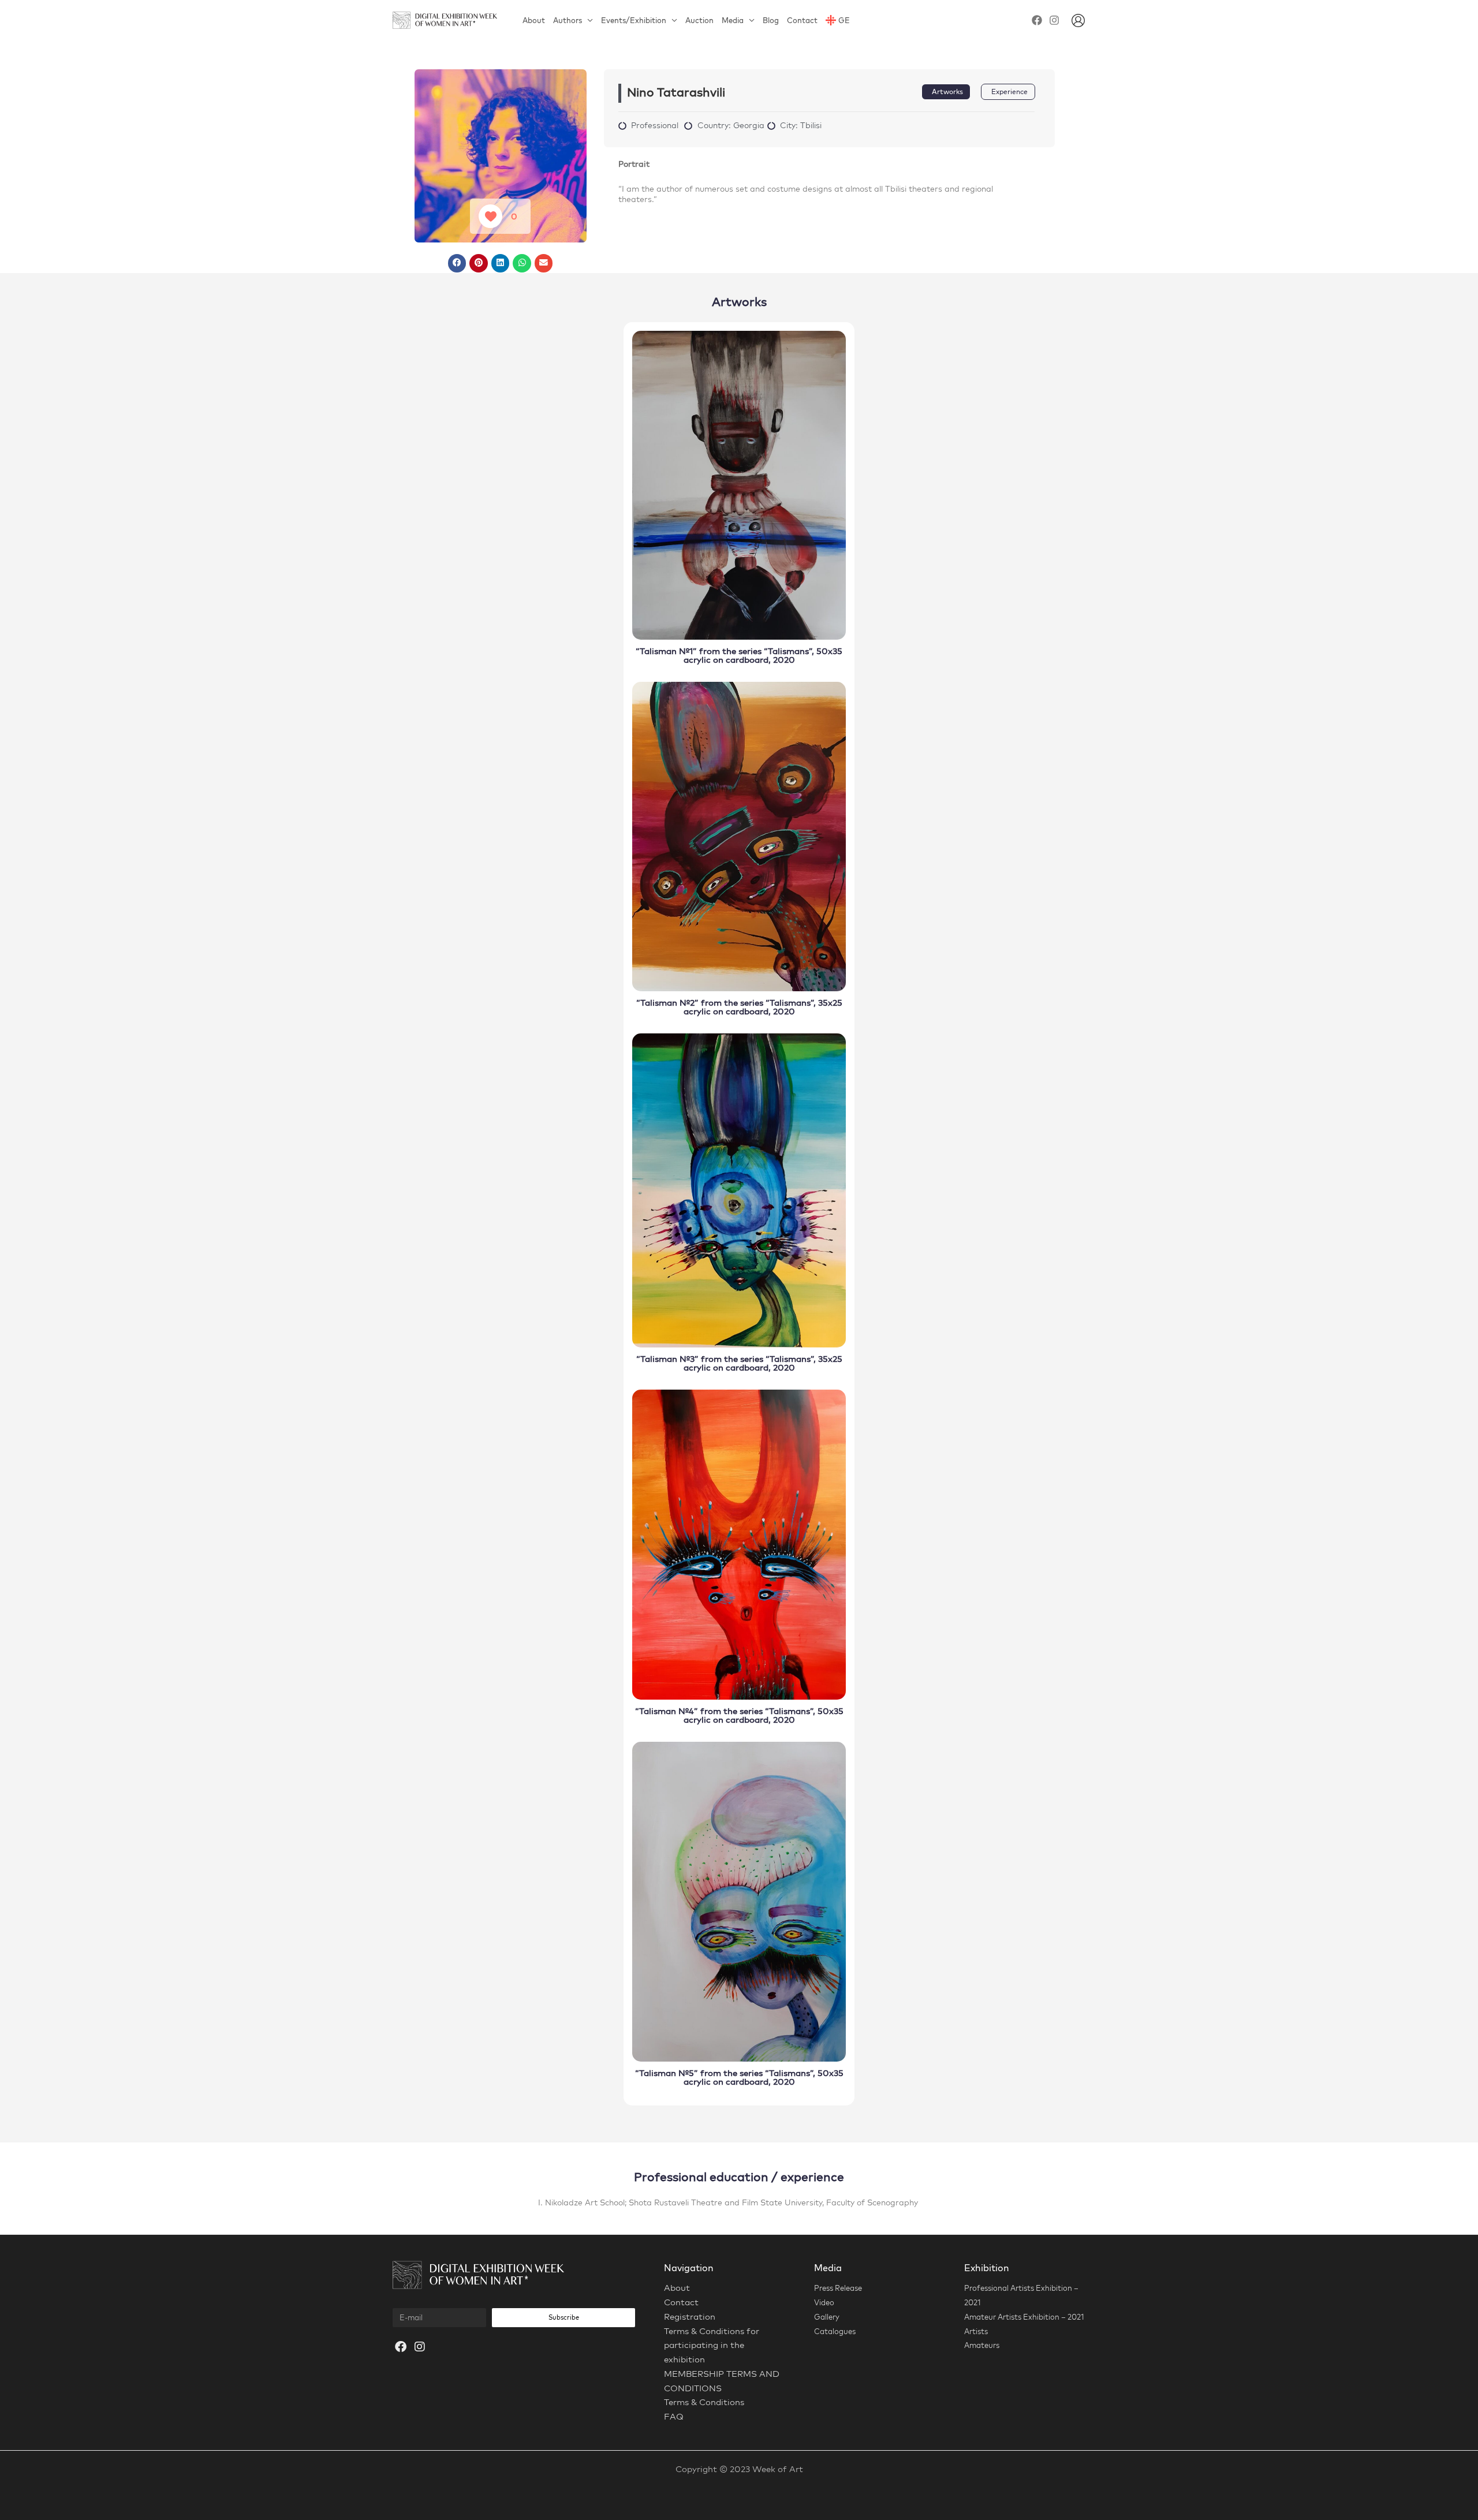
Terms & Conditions (704, 2402)
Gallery (827, 2317)
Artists (976, 2331)
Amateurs (982, 2345)
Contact (802, 20)
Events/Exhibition (634, 20)
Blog (771, 20)
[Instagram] (1054, 20)
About (534, 20)
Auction (699, 20)
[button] (457, 263)
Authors (568, 20)
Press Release (838, 2288)
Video (824, 2302)
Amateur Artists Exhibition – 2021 (1024, 2317)
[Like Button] (490, 216)
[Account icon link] (1078, 20)
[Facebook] (1037, 20)
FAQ (674, 2416)
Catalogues (835, 2331)
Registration (690, 2316)
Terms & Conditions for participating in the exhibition (712, 2345)
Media (733, 20)
